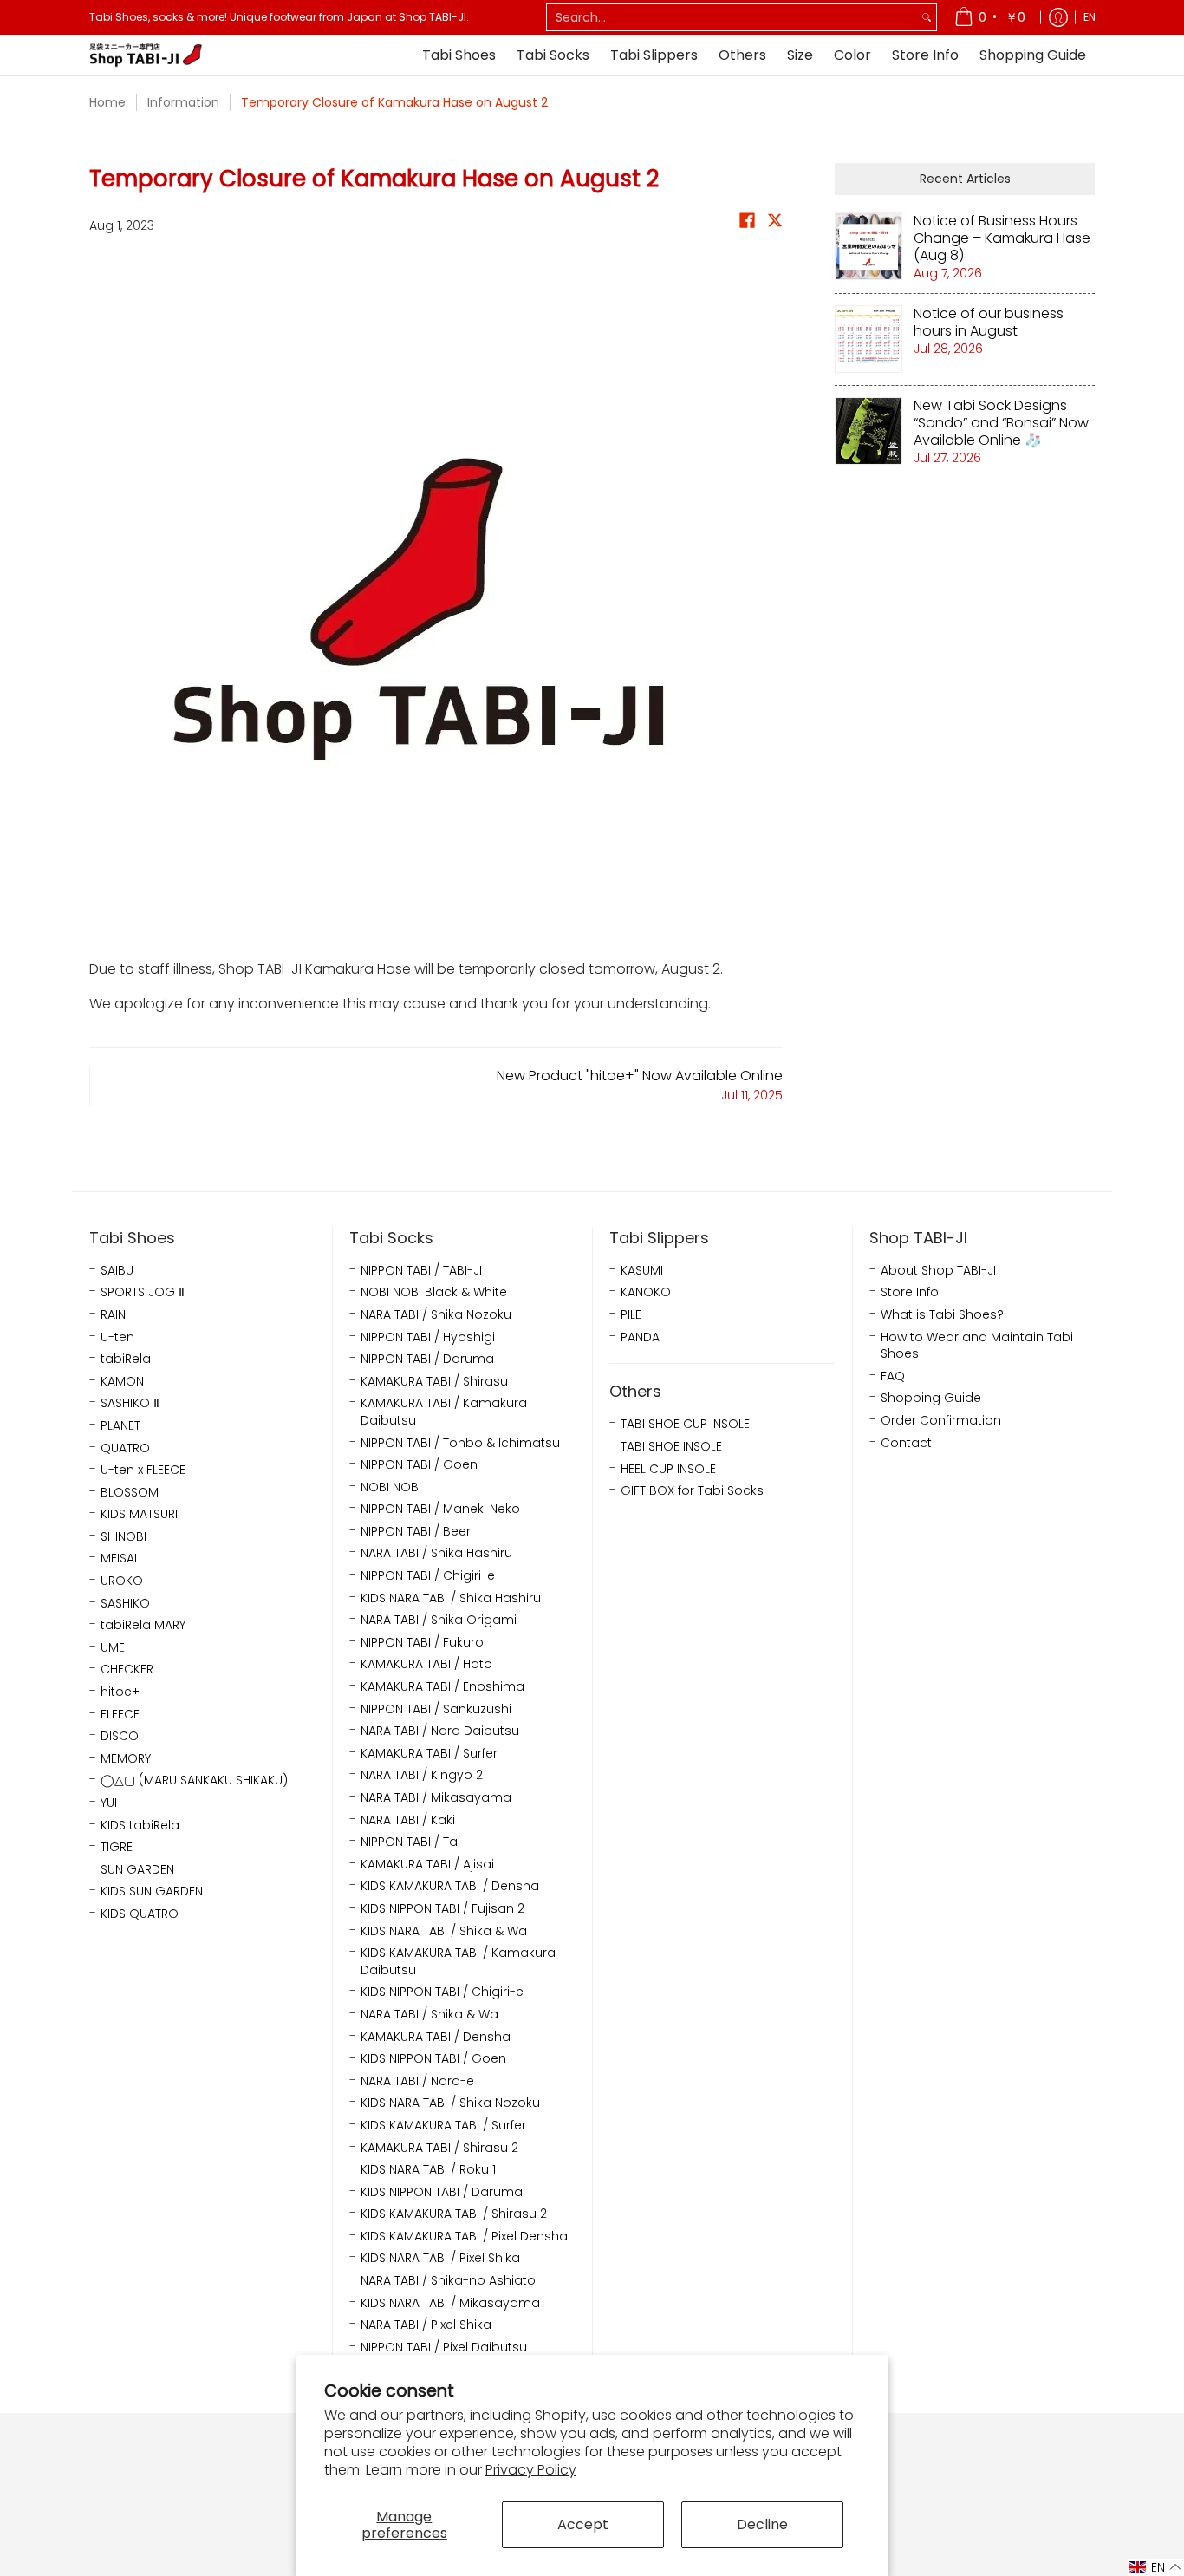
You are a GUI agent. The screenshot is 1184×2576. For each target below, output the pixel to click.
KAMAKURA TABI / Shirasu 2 (439, 2148)
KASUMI (642, 1271)
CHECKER (127, 1670)
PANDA (640, 1337)
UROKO (122, 1581)
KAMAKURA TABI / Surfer (429, 1754)
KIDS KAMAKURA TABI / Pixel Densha (464, 2237)
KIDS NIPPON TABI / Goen (433, 2059)
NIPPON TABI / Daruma (427, 1359)
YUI (109, 1803)
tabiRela (126, 1359)
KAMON (122, 1382)
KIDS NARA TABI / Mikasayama (450, 2303)
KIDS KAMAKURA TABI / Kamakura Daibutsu (458, 1962)
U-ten (117, 1337)
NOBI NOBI (391, 1487)
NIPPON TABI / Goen (419, 1465)
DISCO (120, 1736)
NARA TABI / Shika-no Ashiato (448, 2281)
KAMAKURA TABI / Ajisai (427, 1865)
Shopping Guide (931, 1398)
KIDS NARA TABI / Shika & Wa (444, 1931)
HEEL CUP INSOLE (668, 1469)
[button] (747, 224)
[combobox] (732, 17)
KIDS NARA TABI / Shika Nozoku (450, 2103)
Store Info (910, 1292)
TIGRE (117, 1847)
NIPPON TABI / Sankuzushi (436, 1709)
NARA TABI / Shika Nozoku (436, 1315)
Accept (583, 2524)
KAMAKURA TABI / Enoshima (442, 1687)
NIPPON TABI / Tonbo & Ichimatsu (460, 1443)
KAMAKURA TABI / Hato (426, 1664)
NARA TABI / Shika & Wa (429, 2015)
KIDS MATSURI (139, 1514)
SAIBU (117, 1271)
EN (1090, 17)
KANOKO (646, 1292)
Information (183, 102)
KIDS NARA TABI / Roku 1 (428, 2170)
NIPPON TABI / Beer (416, 1532)
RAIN (113, 1315)
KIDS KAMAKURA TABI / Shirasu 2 (454, 2214)
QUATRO (125, 1448)
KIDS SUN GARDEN (152, 1891)
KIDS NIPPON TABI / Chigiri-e (442, 1992)
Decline (762, 2524)
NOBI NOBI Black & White (434, 1292)
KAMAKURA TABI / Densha (436, 2037)
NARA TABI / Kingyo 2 (422, 1775)
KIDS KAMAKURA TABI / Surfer (443, 2126)
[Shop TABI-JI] (146, 55)
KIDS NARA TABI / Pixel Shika (440, 2258)
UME (113, 1648)
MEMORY (126, 1759)
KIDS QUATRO (140, 1914)
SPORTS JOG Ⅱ (143, 1292)
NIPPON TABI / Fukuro (422, 1643)
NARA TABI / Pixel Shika (426, 2325)
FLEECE (120, 1715)
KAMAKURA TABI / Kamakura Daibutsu (444, 1412)
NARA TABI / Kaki (408, 1820)
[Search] (927, 17)
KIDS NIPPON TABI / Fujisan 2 (442, 1909)
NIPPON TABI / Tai (410, 1842)
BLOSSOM (130, 1493)
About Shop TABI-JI (938, 1271)
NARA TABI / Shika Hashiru (436, 1553)
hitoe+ (120, 1692)
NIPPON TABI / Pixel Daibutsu (444, 2348)
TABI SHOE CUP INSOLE (685, 1424)
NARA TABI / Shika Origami (439, 1620)
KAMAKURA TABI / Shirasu (434, 1382)
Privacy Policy (531, 2470)
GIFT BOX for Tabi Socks (692, 1491)
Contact (906, 1443)
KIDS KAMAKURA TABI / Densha (450, 1886)
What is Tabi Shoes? (942, 1315)
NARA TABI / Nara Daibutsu (440, 1731)
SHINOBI (124, 1537)
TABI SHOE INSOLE (671, 1447)
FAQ (893, 1376)
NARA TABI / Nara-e (417, 2081)
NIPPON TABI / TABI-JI (421, 1271)
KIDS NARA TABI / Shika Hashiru (451, 1598)
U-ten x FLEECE (143, 1470)
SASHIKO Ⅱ (130, 1403)
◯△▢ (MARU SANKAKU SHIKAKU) (194, 1780)
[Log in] (1058, 17)
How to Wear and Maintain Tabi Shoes (977, 1346)
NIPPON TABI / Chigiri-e (428, 1576)
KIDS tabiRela (140, 1826)
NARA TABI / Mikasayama (436, 1798)
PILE (631, 1315)
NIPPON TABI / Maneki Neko (440, 1509)
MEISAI (119, 1559)
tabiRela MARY (143, 1625)
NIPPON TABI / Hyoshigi (428, 1337)
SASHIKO (125, 1604)
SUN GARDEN (137, 1870)
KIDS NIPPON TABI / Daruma (442, 2192)
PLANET (120, 1426)
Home (107, 102)
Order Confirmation (941, 1421)
